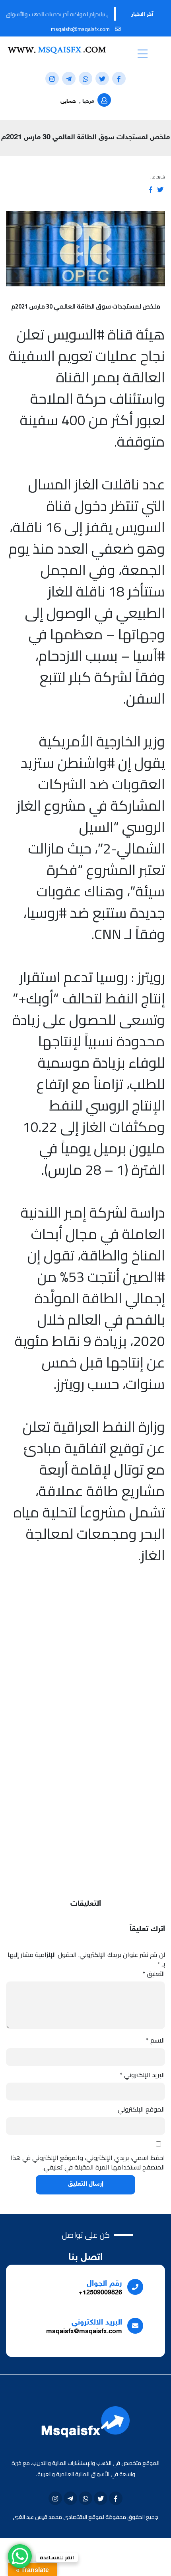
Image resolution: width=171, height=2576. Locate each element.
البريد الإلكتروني (142, 2075)
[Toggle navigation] (142, 54)
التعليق (154, 1974)
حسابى (68, 101)
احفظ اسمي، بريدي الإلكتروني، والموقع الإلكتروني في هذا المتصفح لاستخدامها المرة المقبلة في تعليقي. (88, 2162)
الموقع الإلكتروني (141, 2109)
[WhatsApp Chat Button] (20, 2556)
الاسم (155, 2040)
